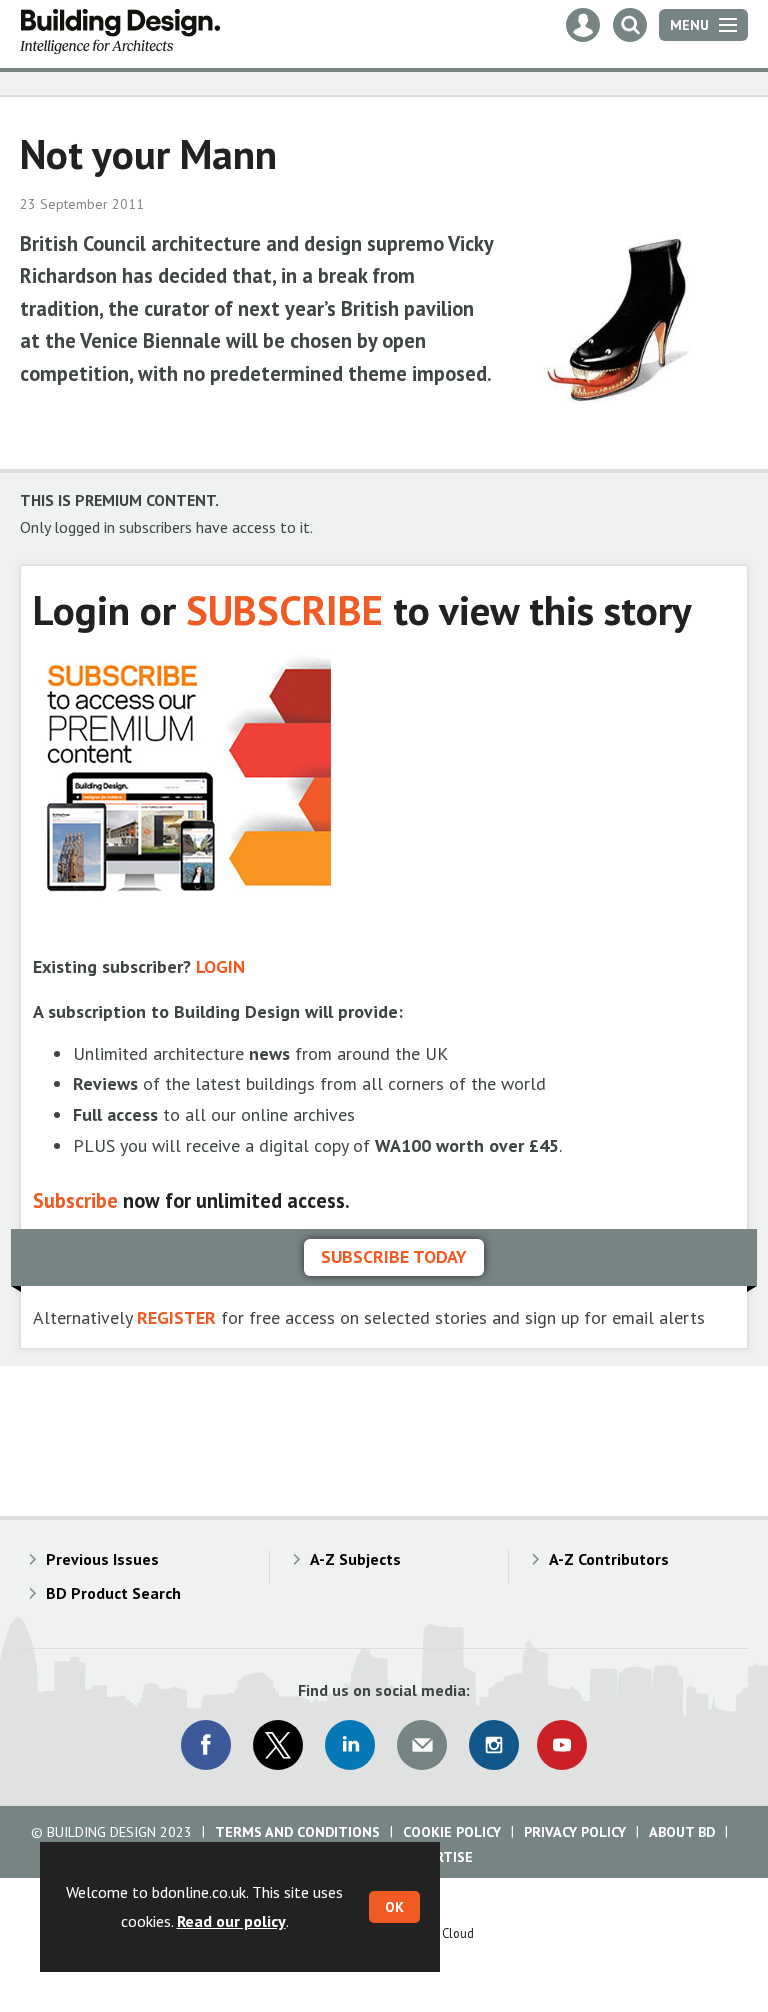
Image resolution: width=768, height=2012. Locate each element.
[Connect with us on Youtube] (562, 1745)
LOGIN (220, 966)
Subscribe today (394, 1256)
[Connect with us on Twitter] (278, 1745)
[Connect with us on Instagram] (494, 1745)
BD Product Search (113, 1593)
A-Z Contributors (609, 1559)
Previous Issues (102, 1559)
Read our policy (231, 1921)
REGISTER (176, 1317)
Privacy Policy (575, 1832)
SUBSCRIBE (284, 609)
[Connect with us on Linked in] (350, 1745)
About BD (682, 1832)
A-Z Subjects (355, 1559)
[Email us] (422, 1745)
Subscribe (75, 1200)
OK (394, 1907)
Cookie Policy (452, 1832)
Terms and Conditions (297, 1832)
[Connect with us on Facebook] (206, 1745)
